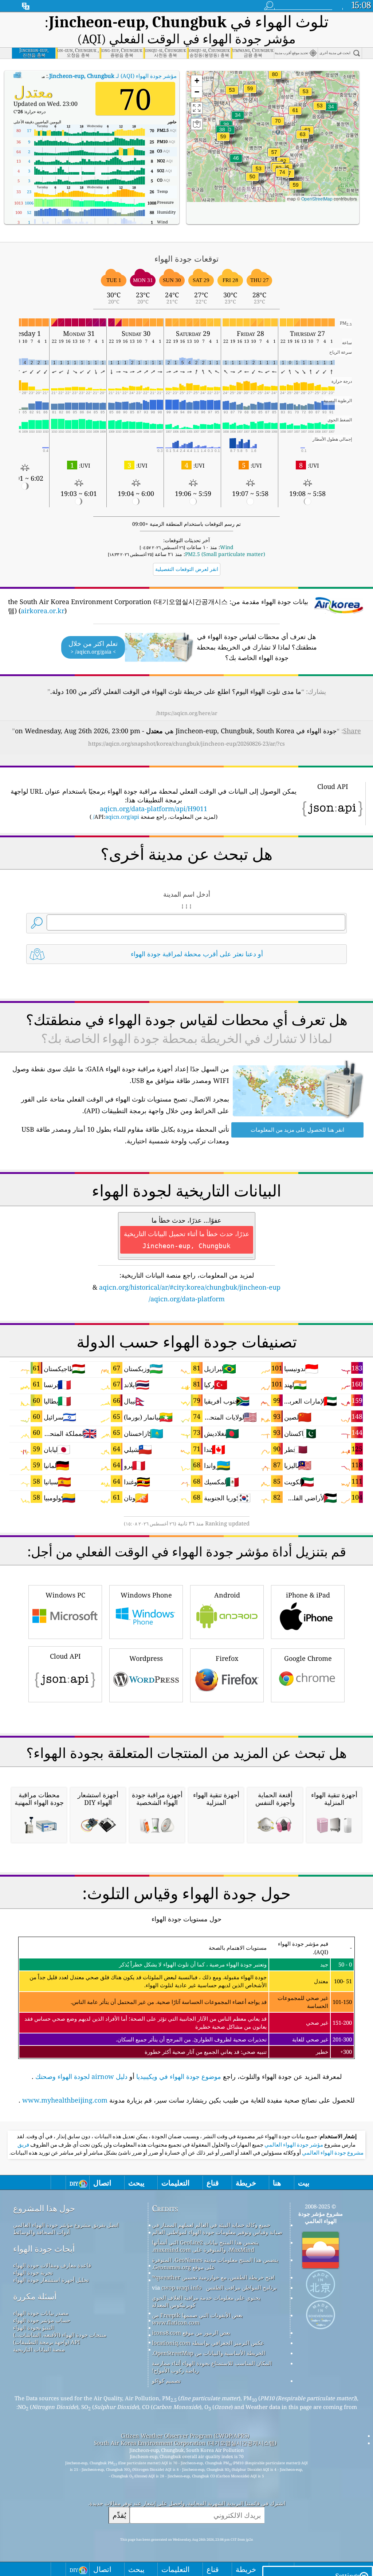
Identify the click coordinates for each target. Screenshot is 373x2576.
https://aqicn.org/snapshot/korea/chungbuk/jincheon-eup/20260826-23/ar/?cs (186, 743)
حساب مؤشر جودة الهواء (42, 2320)
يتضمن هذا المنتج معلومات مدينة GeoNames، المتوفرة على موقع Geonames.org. (215, 2263)
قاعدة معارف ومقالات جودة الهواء (52, 2265)
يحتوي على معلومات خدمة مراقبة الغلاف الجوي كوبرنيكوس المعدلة (206, 2301)
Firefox (227, 1658)
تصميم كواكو (166, 2381)
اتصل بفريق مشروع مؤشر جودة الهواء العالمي (66, 2225)
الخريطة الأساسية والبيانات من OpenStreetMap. (209, 2353)
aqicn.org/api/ (116, 817)
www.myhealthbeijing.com (65, 2100)
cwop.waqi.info (182, 2287)
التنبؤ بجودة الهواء (34, 2327)
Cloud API (65, 1656)
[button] (275, 79)
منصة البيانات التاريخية (39, 2349)
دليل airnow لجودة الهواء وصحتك (81, 2076)
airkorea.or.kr (43, 611)
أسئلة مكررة (35, 2296)
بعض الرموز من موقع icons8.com (191, 2333)
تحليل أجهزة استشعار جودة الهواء (51, 2280)
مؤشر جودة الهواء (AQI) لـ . (112, 76)
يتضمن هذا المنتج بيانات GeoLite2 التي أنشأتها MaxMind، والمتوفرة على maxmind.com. (205, 2246)
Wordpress (146, 1658)
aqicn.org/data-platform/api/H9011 (154, 809)
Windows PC (65, 1595)
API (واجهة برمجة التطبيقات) (47, 2342)
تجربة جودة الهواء (33, 2273)
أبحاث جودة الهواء (44, 2249)
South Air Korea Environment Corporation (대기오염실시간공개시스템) (185, 2443)
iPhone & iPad (308, 1595)
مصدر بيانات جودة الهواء (41, 2313)
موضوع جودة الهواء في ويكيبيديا (179, 2076)
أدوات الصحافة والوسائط (42, 2232)
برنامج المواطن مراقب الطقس (242, 2287)
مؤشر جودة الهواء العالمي (293, 2145)
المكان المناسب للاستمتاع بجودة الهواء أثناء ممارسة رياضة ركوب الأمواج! (212, 2367)
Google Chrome (308, 1658)
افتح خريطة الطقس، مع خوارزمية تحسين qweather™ (213, 2277)
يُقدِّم (119, 2515)
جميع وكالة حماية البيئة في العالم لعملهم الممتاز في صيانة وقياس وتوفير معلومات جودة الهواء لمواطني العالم (217, 2228)
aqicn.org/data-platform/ (187, 1299)
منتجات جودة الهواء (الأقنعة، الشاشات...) (60, 2335)
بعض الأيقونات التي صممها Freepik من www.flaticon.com (197, 2319)
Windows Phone (146, 1595)
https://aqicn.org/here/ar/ (187, 713)
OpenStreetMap (317, 199)
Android (227, 1595)
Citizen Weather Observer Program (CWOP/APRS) (185, 2436)
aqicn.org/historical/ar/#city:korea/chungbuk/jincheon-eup (190, 1287)
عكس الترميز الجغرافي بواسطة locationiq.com (208, 2343)
